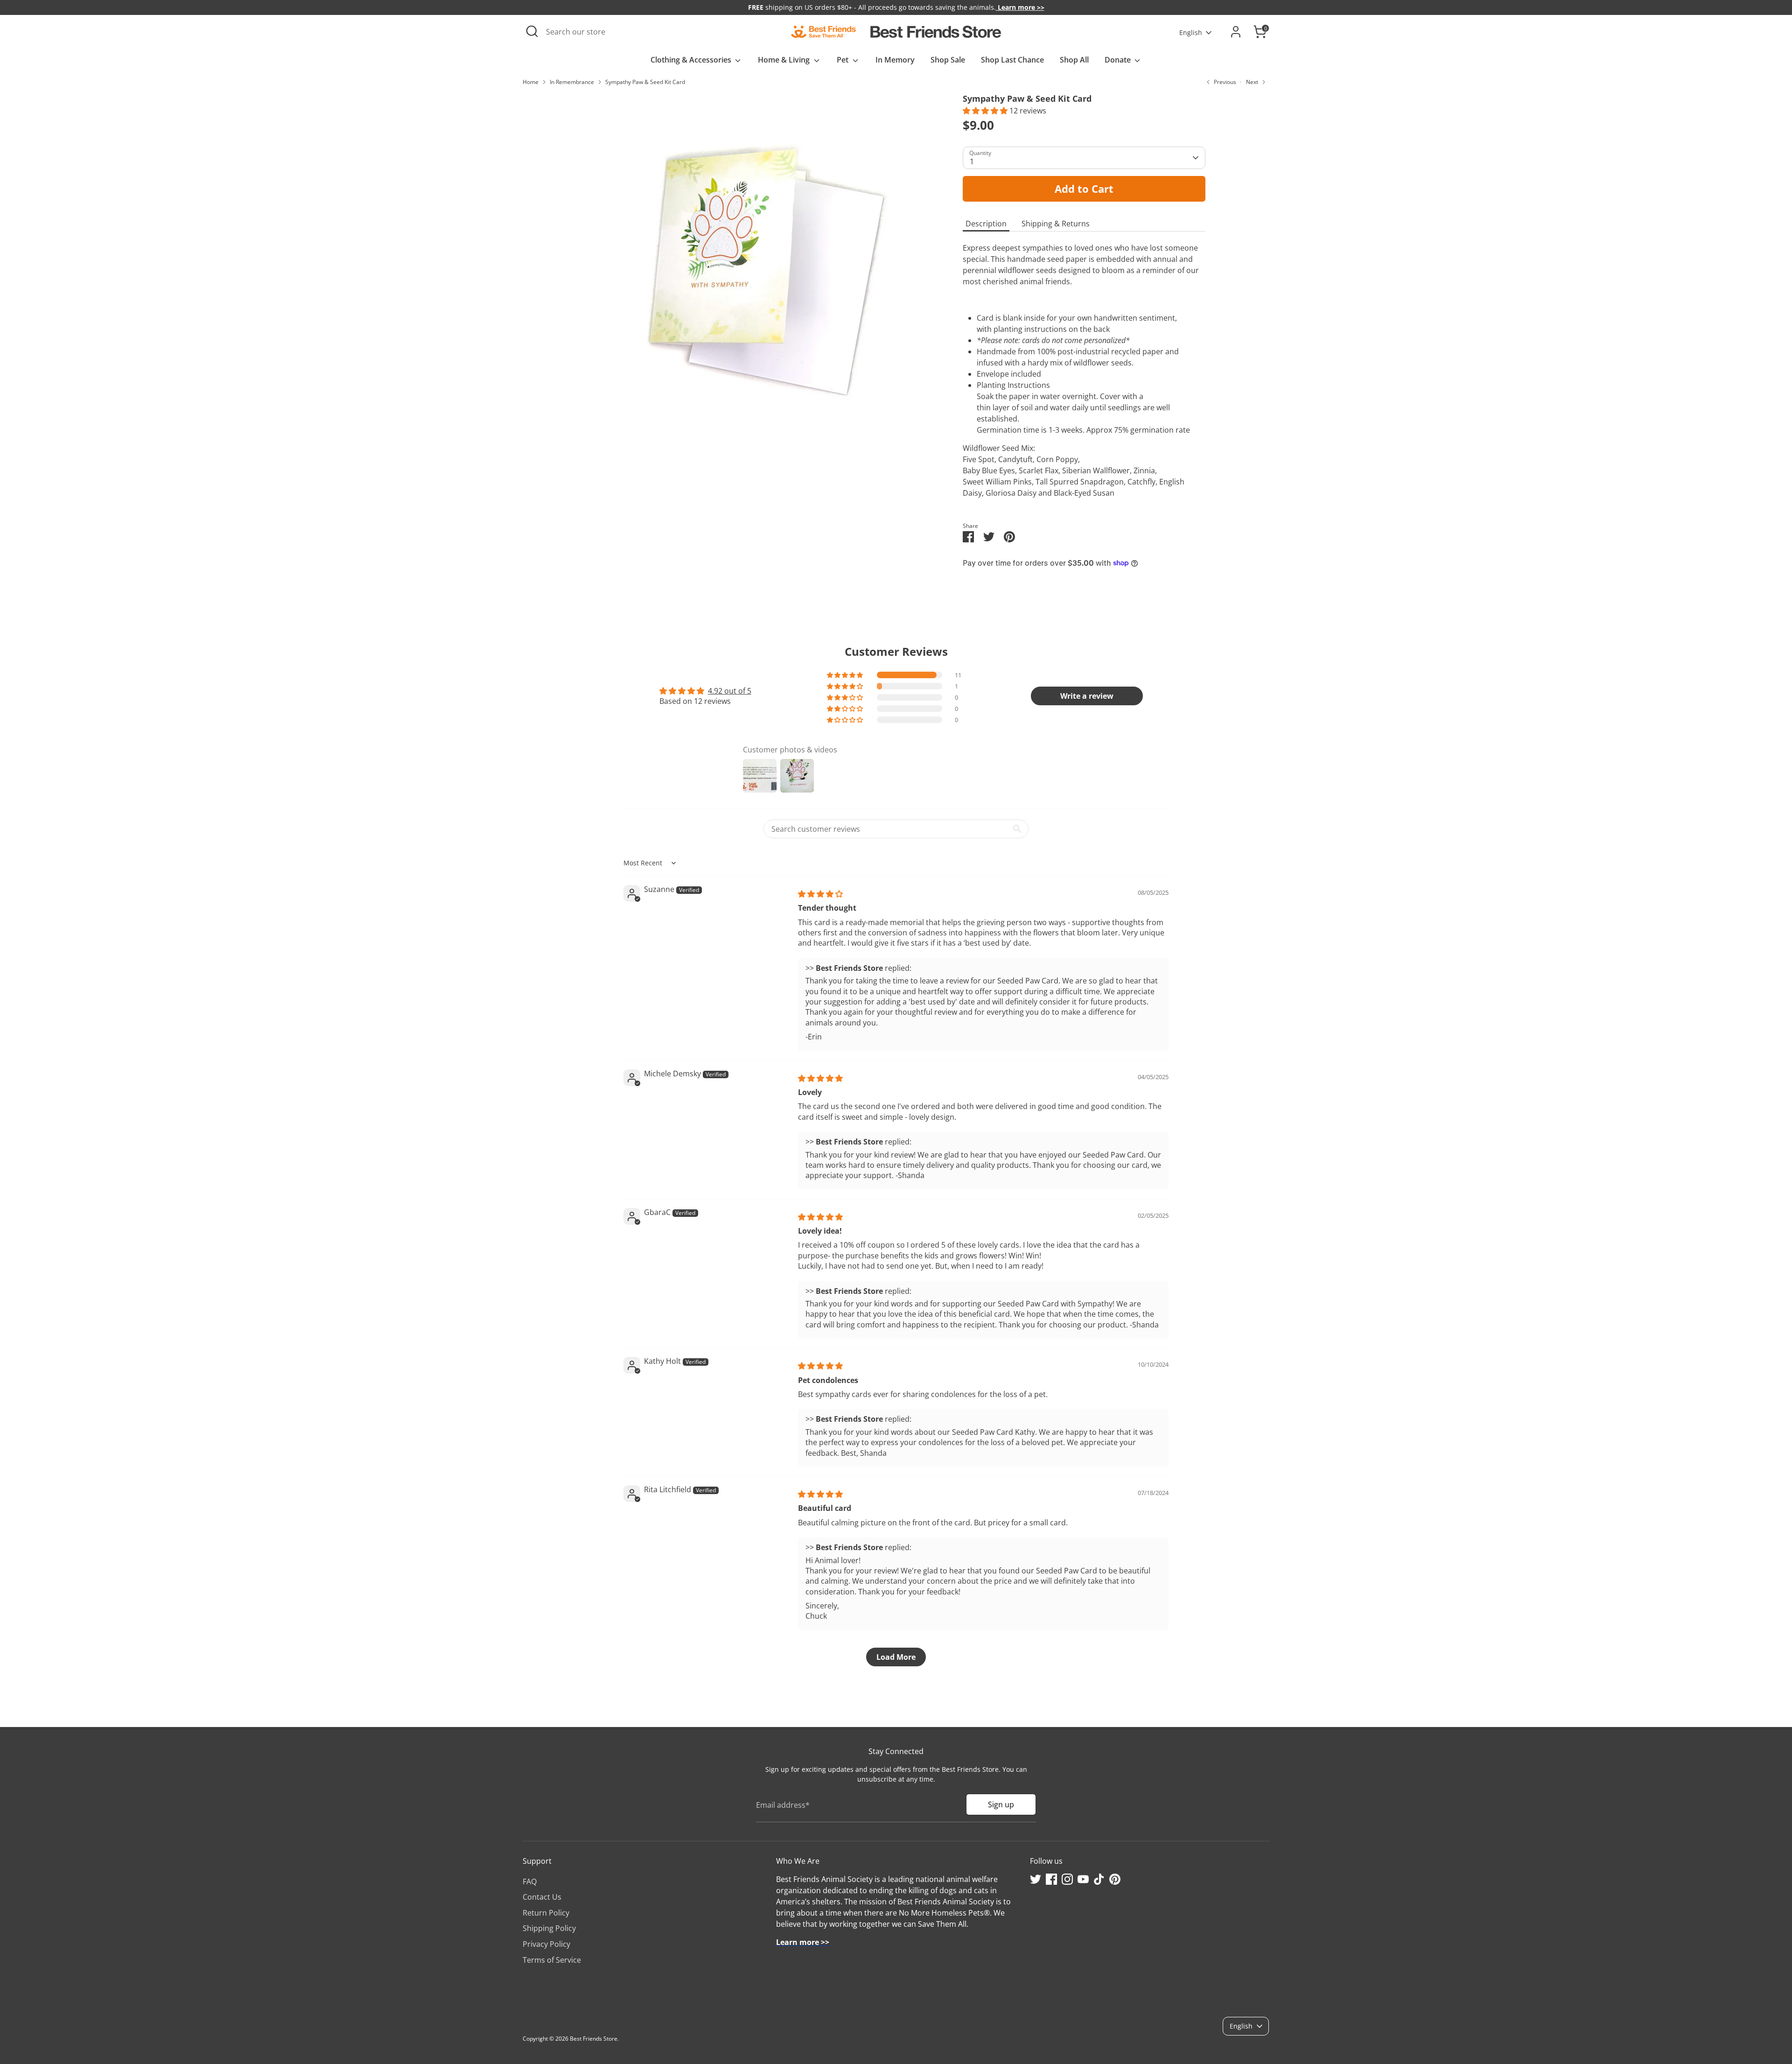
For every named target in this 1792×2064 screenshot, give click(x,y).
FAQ (530, 1881)
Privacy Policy (546, 1944)
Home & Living (785, 60)
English (1191, 32)
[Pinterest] (1115, 1879)
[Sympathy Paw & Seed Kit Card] (761, 267)
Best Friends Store (594, 2039)
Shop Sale (948, 60)
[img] (820, 894)
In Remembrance (572, 82)
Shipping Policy (549, 1928)
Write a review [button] (1087, 696)
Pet (843, 60)
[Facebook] (1051, 1879)
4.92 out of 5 (730, 691)
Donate (1119, 60)
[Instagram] (1067, 1879)
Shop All (1074, 60)
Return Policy (546, 1913)
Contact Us (542, 1897)
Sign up (1001, 1804)
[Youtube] (1083, 1879)
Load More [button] (896, 1657)
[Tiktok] (1099, 1879)
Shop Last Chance (1012, 60)
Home (531, 82)
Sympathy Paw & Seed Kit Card (645, 82)
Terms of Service (552, 1960)
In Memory (895, 60)
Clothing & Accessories (692, 60)
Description (986, 224)
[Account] (1236, 32)
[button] (986, 111)
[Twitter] (1036, 1879)
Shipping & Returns (1056, 224)
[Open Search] (532, 31)
